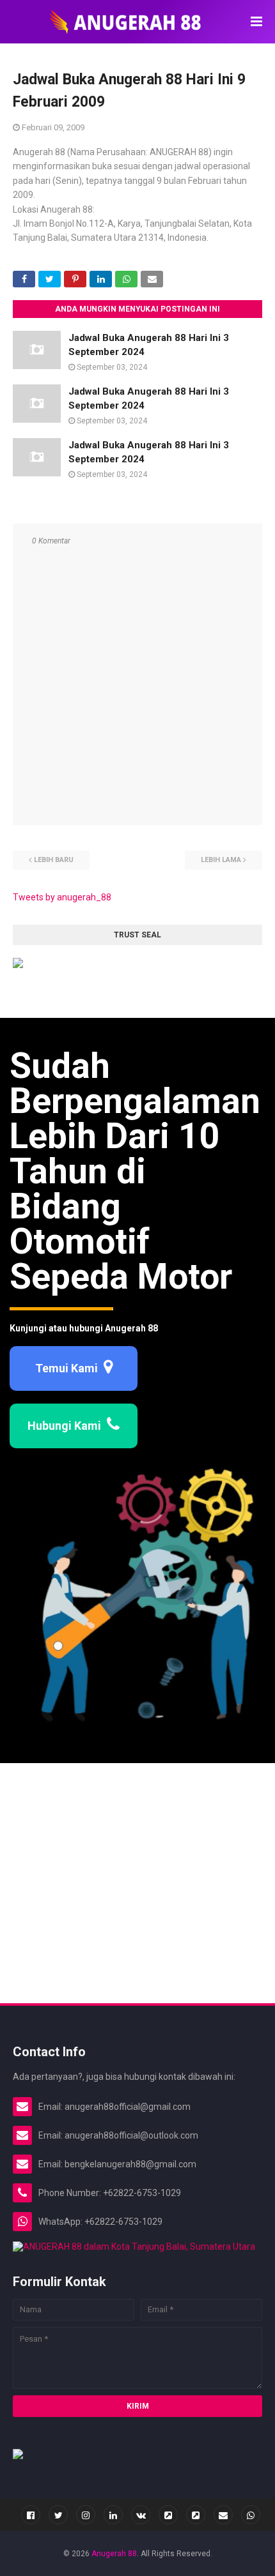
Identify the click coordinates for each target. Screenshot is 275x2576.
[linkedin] (113, 2515)
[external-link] (168, 2515)
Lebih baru (54, 860)
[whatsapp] (251, 2515)
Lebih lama (221, 860)
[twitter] (58, 2515)
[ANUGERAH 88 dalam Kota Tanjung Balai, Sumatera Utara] (134, 2246)
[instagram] (86, 2515)
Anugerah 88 (114, 2554)
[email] (223, 2515)
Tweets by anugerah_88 (62, 897)
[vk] (141, 2515)
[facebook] (31, 2515)
